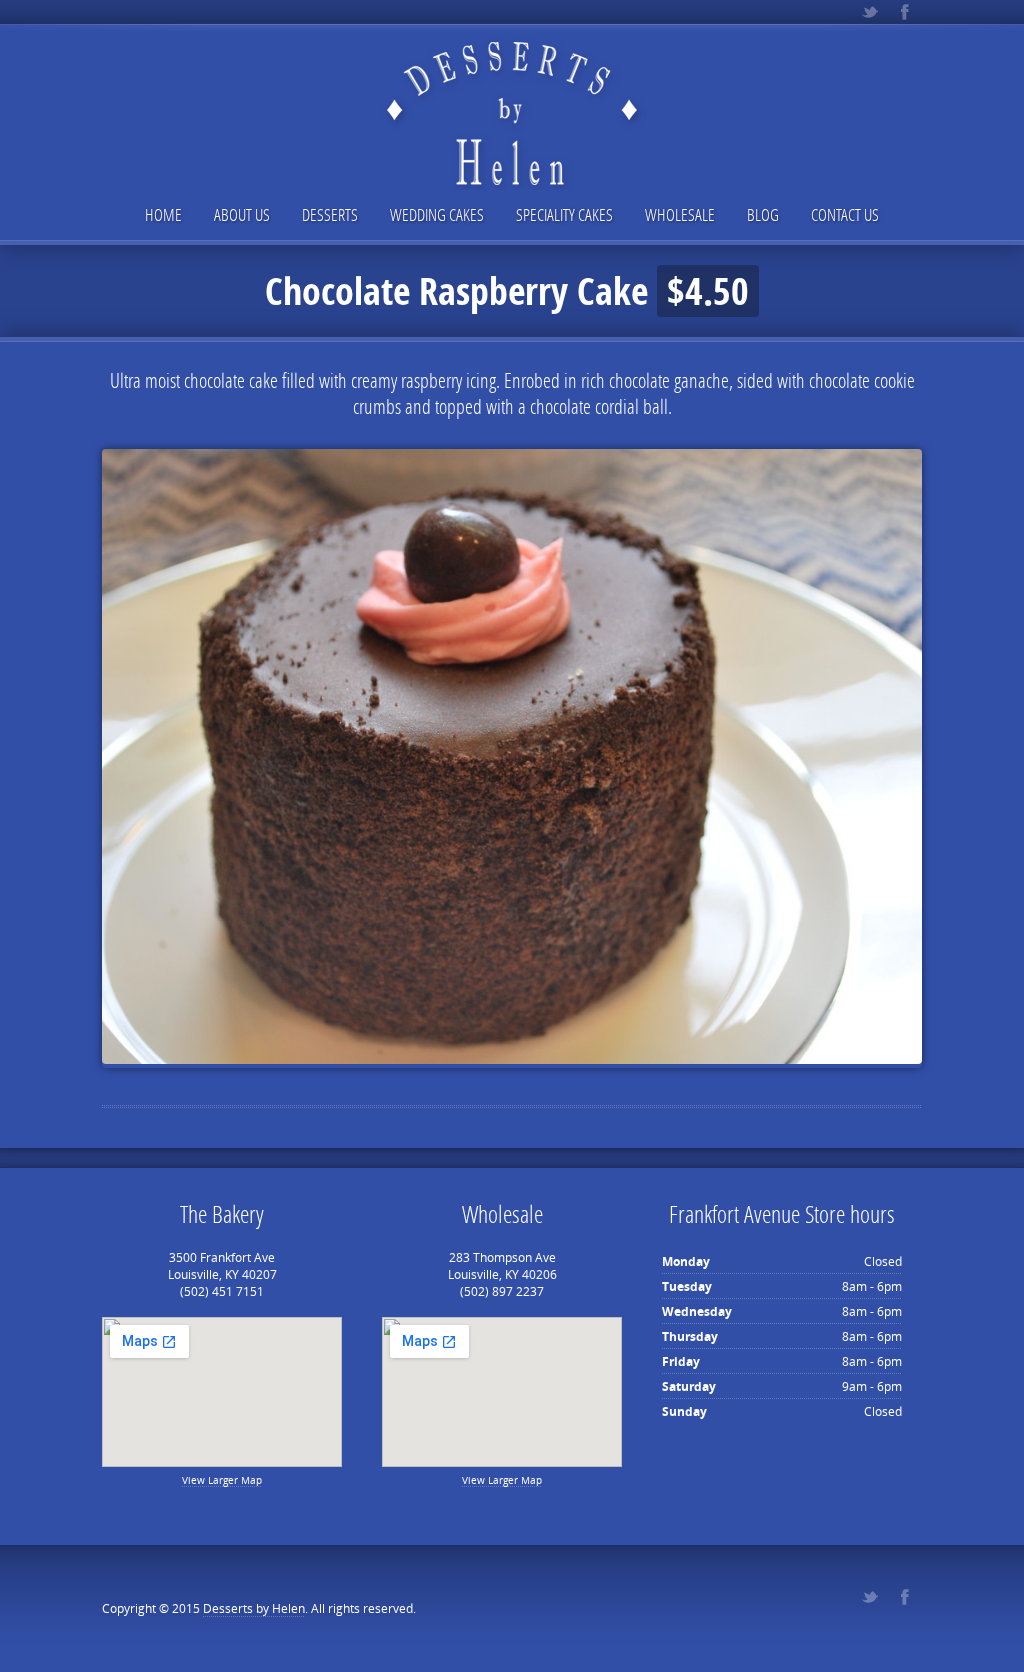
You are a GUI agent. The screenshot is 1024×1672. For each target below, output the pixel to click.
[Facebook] (904, 12)
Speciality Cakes (564, 214)
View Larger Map (222, 1480)
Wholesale (680, 214)
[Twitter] (869, 12)
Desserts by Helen (254, 1608)
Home (163, 214)
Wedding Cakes (437, 214)
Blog (763, 214)
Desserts (330, 214)
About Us (242, 214)
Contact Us (845, 214)
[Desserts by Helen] (512, 97)
